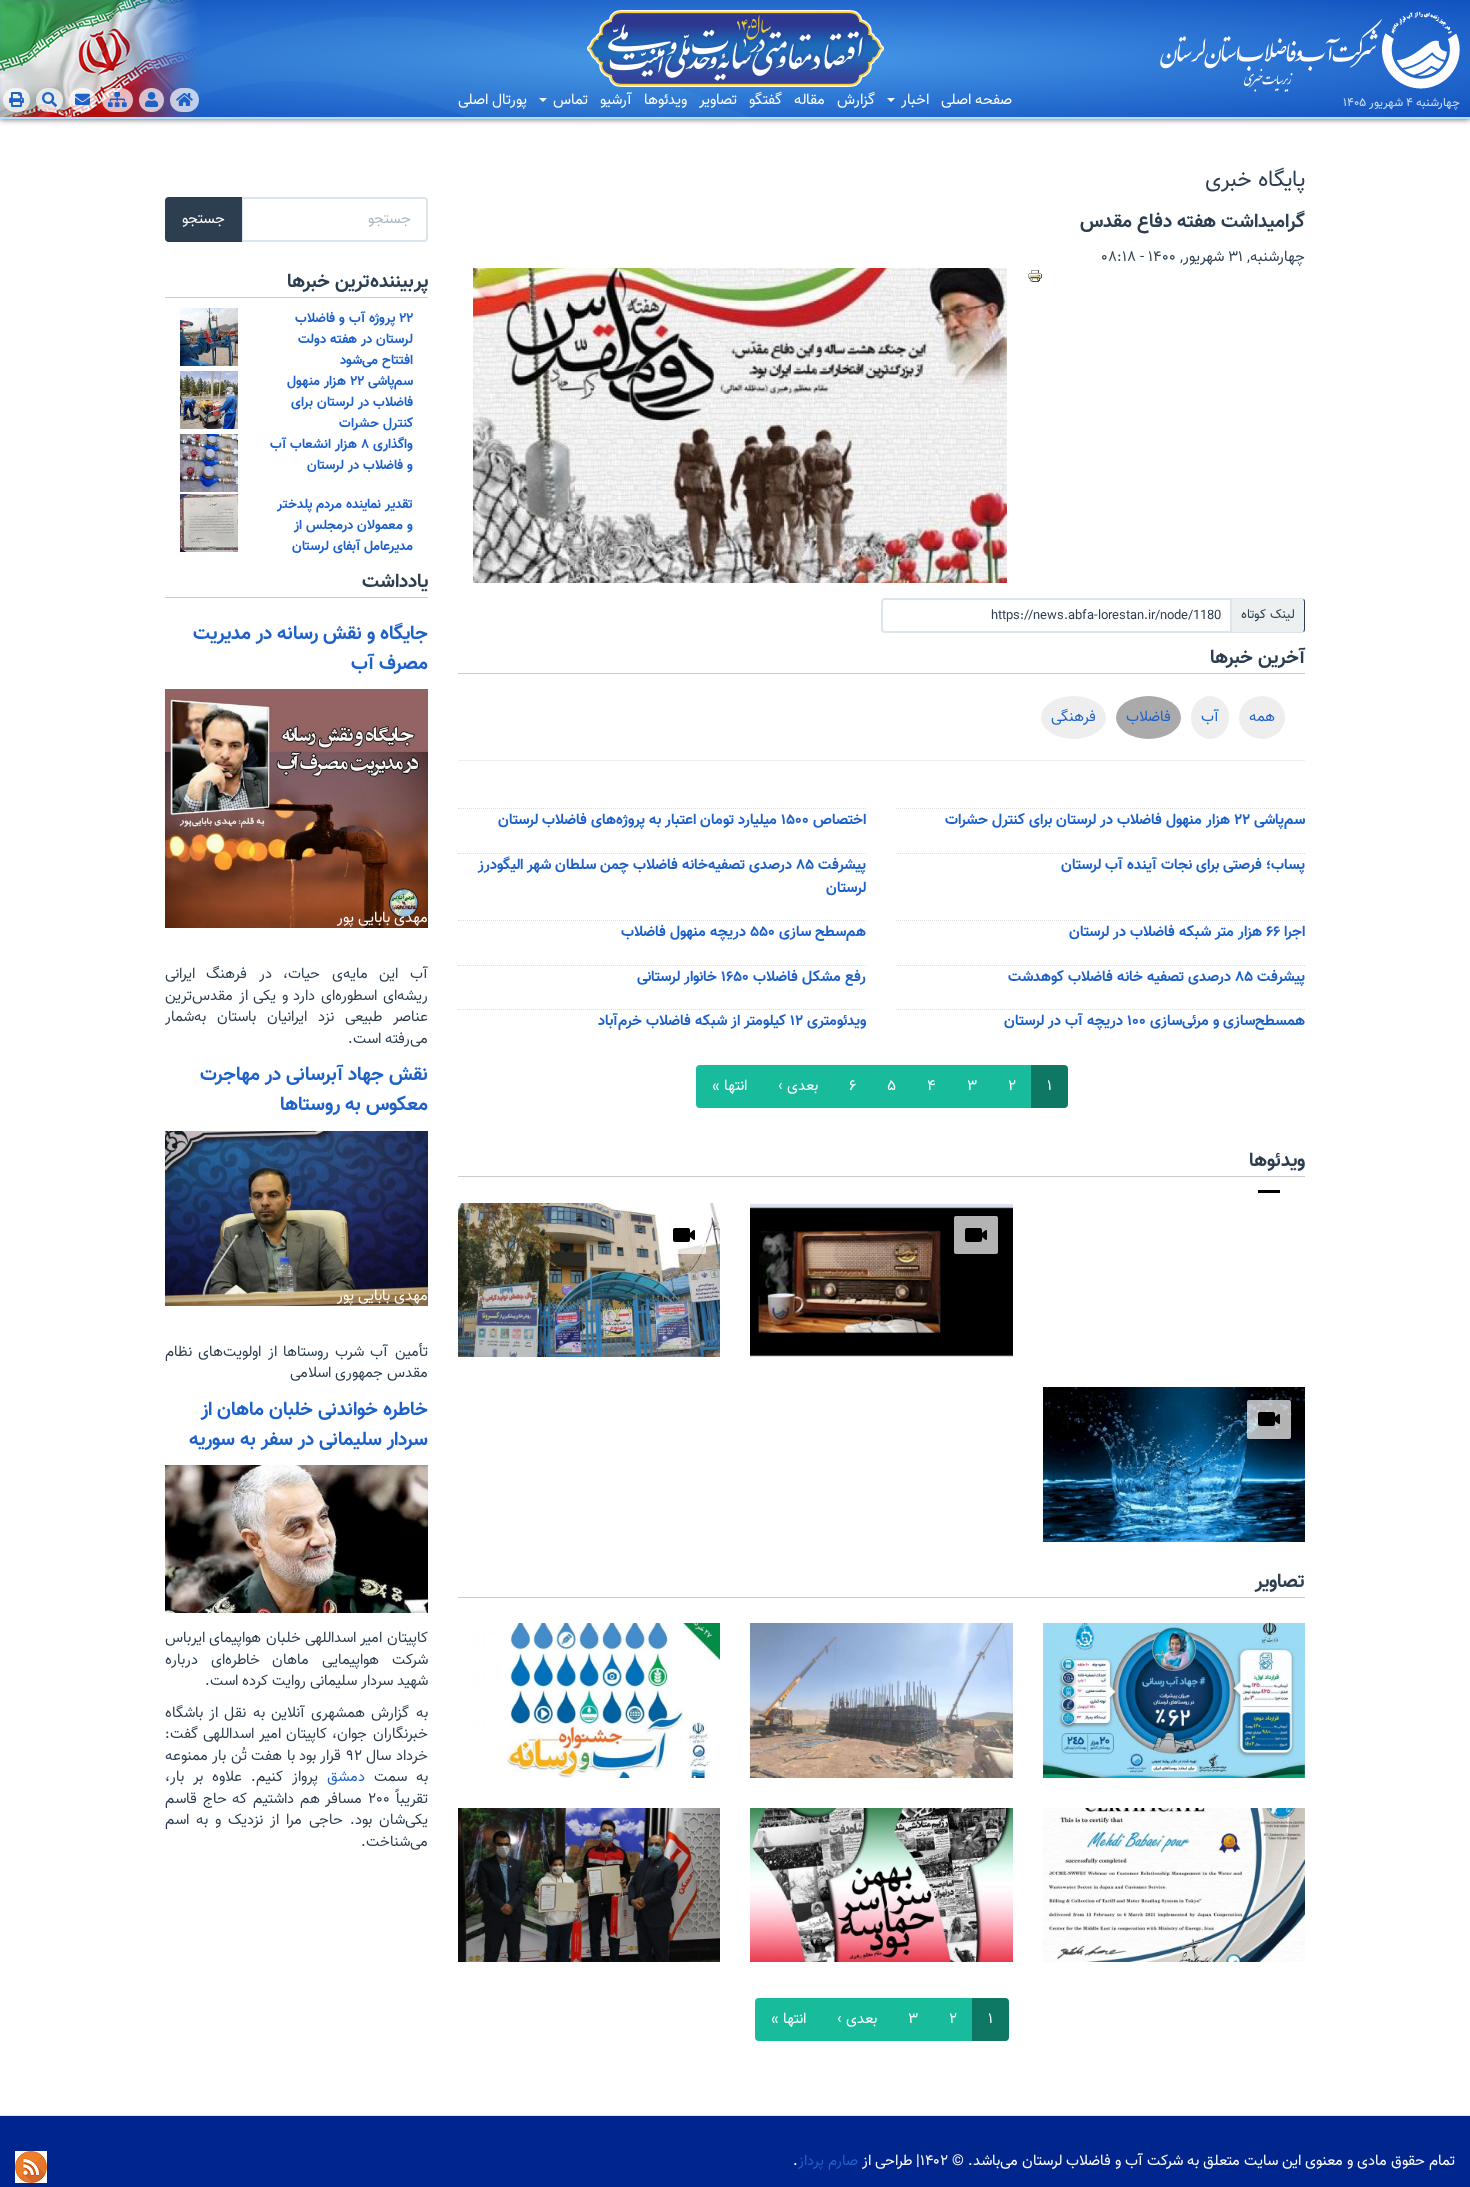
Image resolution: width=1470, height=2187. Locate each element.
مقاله (809, 100)
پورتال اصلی (492, 100)
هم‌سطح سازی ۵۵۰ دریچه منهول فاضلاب (743, 932)
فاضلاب (1148, 717)
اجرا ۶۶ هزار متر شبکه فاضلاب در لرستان (1187, 932)
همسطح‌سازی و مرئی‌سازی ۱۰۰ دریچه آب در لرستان (1154, 1021)
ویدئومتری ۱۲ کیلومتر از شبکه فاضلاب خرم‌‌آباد (732, 1021)
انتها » (729, 1086)
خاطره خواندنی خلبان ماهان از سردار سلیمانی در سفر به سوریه (308, 1425)
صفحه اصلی (976, 100)
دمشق (341, 1777)
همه (1262, 717)
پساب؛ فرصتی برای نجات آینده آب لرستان (1183, 865)
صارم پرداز (828, 2161)
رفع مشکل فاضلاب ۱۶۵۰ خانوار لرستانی (751, 977)
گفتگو (765, 100)
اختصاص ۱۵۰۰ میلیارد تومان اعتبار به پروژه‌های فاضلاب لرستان (682, 820)
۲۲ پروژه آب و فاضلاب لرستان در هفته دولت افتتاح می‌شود (354, 339)
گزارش (856, 100)
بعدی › (798, 1086)
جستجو (203, 219)
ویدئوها (665, 100)
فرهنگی (1073, 717)
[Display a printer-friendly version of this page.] (1035, 276)
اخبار (913, 100)
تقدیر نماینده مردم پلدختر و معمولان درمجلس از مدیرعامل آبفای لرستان (345, 525)
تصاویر (718, 100)
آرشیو (616, 100)
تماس (568, 100)
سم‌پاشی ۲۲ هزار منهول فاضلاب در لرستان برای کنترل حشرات (1125, 820)
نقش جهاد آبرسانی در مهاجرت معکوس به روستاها (314, 1090)
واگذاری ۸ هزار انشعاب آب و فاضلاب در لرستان (341, 455)
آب (1210, 717)
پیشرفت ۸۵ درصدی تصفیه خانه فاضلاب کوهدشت (1156, 977)
